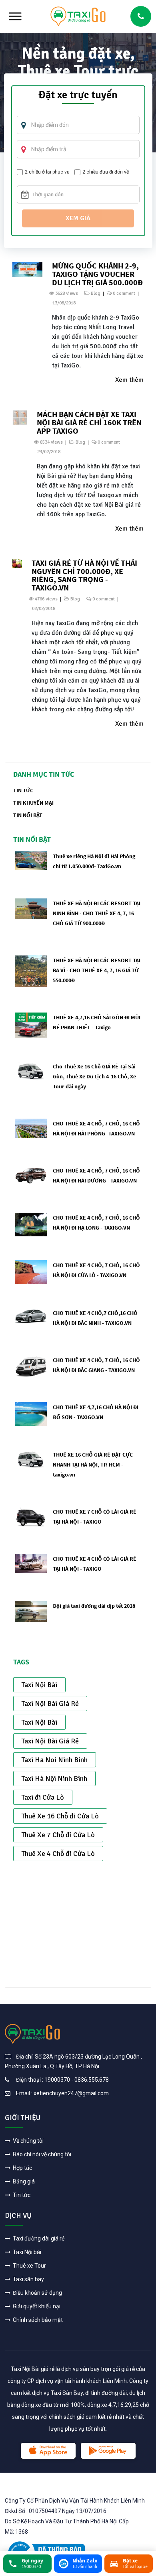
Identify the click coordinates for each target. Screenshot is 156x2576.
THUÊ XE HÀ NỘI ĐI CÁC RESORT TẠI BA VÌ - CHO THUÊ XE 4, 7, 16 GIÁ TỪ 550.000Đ (97, 970)
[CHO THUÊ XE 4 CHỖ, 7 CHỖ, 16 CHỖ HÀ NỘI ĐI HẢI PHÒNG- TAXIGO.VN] (31, 1128)
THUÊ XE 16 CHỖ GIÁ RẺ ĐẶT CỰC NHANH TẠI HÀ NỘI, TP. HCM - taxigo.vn (93, 1465)
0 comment (124, 293)
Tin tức (21, 2195)
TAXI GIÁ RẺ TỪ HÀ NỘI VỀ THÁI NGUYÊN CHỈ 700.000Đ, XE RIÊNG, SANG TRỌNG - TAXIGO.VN (84, 575)
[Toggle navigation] (15, 16)
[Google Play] (108, 2451)
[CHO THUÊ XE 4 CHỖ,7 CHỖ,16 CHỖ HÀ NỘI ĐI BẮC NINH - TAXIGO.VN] (31, 1316)
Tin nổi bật (28, 815)
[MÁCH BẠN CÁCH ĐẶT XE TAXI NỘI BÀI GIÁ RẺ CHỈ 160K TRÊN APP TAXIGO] (20, 417)
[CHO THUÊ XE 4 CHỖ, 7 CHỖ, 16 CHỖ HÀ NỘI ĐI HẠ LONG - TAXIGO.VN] (31, 1224)
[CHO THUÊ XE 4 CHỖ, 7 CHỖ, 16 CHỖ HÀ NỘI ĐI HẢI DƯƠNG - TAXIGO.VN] (31, 1175)
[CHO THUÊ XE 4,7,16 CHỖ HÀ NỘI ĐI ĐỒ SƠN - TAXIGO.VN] (31, 1414)
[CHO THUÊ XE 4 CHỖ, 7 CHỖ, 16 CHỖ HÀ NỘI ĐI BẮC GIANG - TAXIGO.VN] (31, 1366)
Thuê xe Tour (29, 2266)
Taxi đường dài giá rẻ (38, 2238)
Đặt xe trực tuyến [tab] (78, 96)
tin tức (23, 790)
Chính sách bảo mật (37, 2320)
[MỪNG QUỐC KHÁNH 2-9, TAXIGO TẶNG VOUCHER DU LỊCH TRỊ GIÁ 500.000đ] (27, 269)
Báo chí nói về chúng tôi (41, 2154)
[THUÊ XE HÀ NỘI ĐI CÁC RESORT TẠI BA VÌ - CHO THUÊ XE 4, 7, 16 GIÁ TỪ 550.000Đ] (31, 971)
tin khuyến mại (33, 803)
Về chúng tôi (28, 2141)
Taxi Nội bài (26, 2252)
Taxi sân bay (28, 2279)
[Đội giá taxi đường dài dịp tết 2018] (31, 1611)
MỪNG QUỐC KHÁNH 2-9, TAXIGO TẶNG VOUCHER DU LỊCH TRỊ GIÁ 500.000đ (97, 274)
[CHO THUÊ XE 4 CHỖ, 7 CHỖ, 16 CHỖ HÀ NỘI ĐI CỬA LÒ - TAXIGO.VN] (31, 1272)
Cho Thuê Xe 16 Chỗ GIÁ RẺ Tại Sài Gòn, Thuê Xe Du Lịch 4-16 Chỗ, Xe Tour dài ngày (94, 1076)
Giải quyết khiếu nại (36, 2306)
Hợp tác (22, 2168)
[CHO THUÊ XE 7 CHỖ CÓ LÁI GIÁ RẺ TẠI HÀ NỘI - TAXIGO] (31, 1516)
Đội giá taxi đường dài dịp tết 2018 (94, 1606)
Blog (96, 293)
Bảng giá (23, 2181)
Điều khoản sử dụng (37, 2293)
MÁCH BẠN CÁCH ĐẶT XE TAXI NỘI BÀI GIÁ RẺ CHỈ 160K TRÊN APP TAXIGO (89, 422)
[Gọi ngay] (141, 16)
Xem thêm (129, 380)
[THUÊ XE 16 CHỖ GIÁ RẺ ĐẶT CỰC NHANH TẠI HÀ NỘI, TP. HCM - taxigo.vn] (31, 1459)
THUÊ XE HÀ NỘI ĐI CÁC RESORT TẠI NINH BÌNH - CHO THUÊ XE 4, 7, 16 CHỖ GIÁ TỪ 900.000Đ (97, 913)
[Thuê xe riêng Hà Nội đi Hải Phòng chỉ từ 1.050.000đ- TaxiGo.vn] (31, 860)
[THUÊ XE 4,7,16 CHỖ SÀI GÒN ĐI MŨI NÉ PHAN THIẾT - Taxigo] (31, 1025)
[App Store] (48, 2451)
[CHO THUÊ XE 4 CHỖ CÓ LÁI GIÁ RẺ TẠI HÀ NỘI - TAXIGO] (31, 1563)
